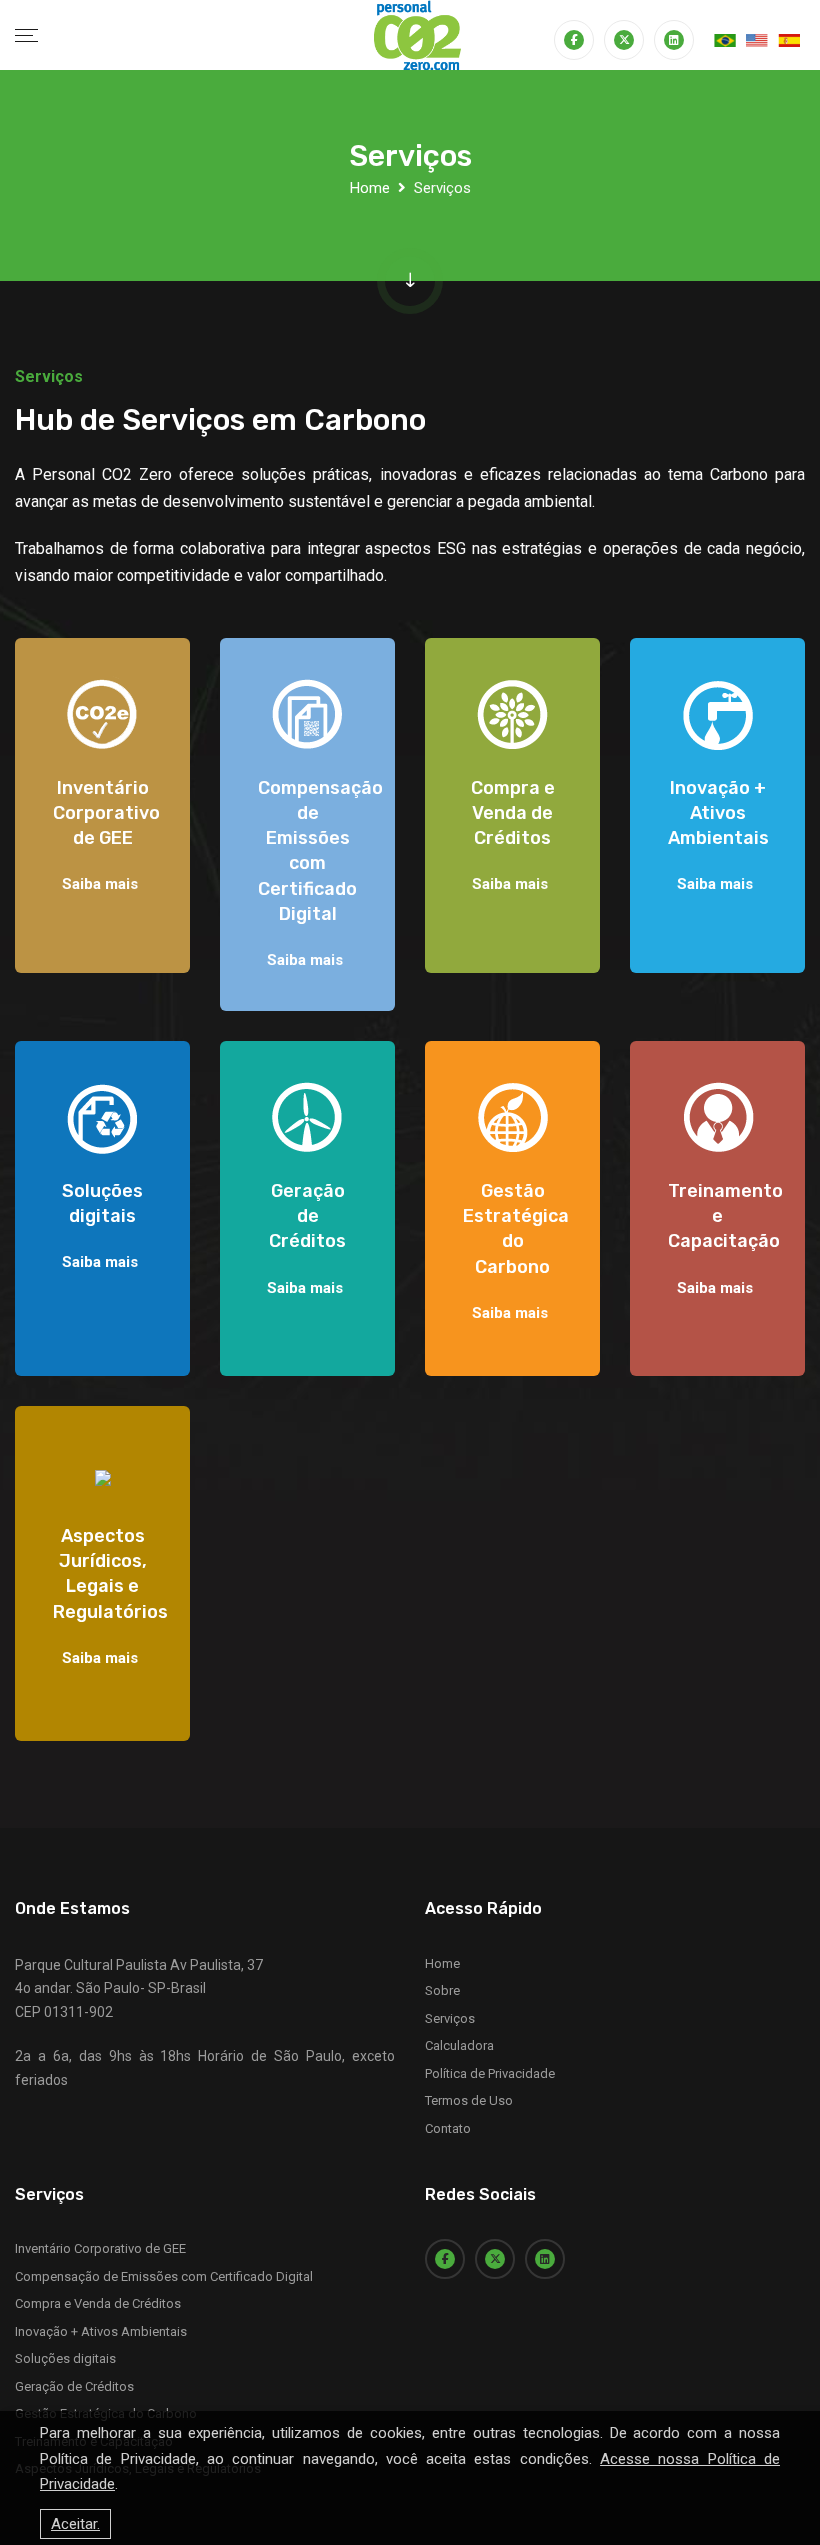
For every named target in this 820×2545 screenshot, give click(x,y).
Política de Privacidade (490, 2073)
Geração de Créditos (74, 2386)
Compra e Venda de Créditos (98, 2303)
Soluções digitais (65, 2358)
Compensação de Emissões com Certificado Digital (164, 2276)
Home (370, 188)
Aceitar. (75, 2524)
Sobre (442, 1990)
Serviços (450, 2018)
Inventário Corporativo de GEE (100, 2248)
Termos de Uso (469, 2100)
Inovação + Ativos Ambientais (101, 2331)
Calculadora (459, 2045)
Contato (448, 2128)
